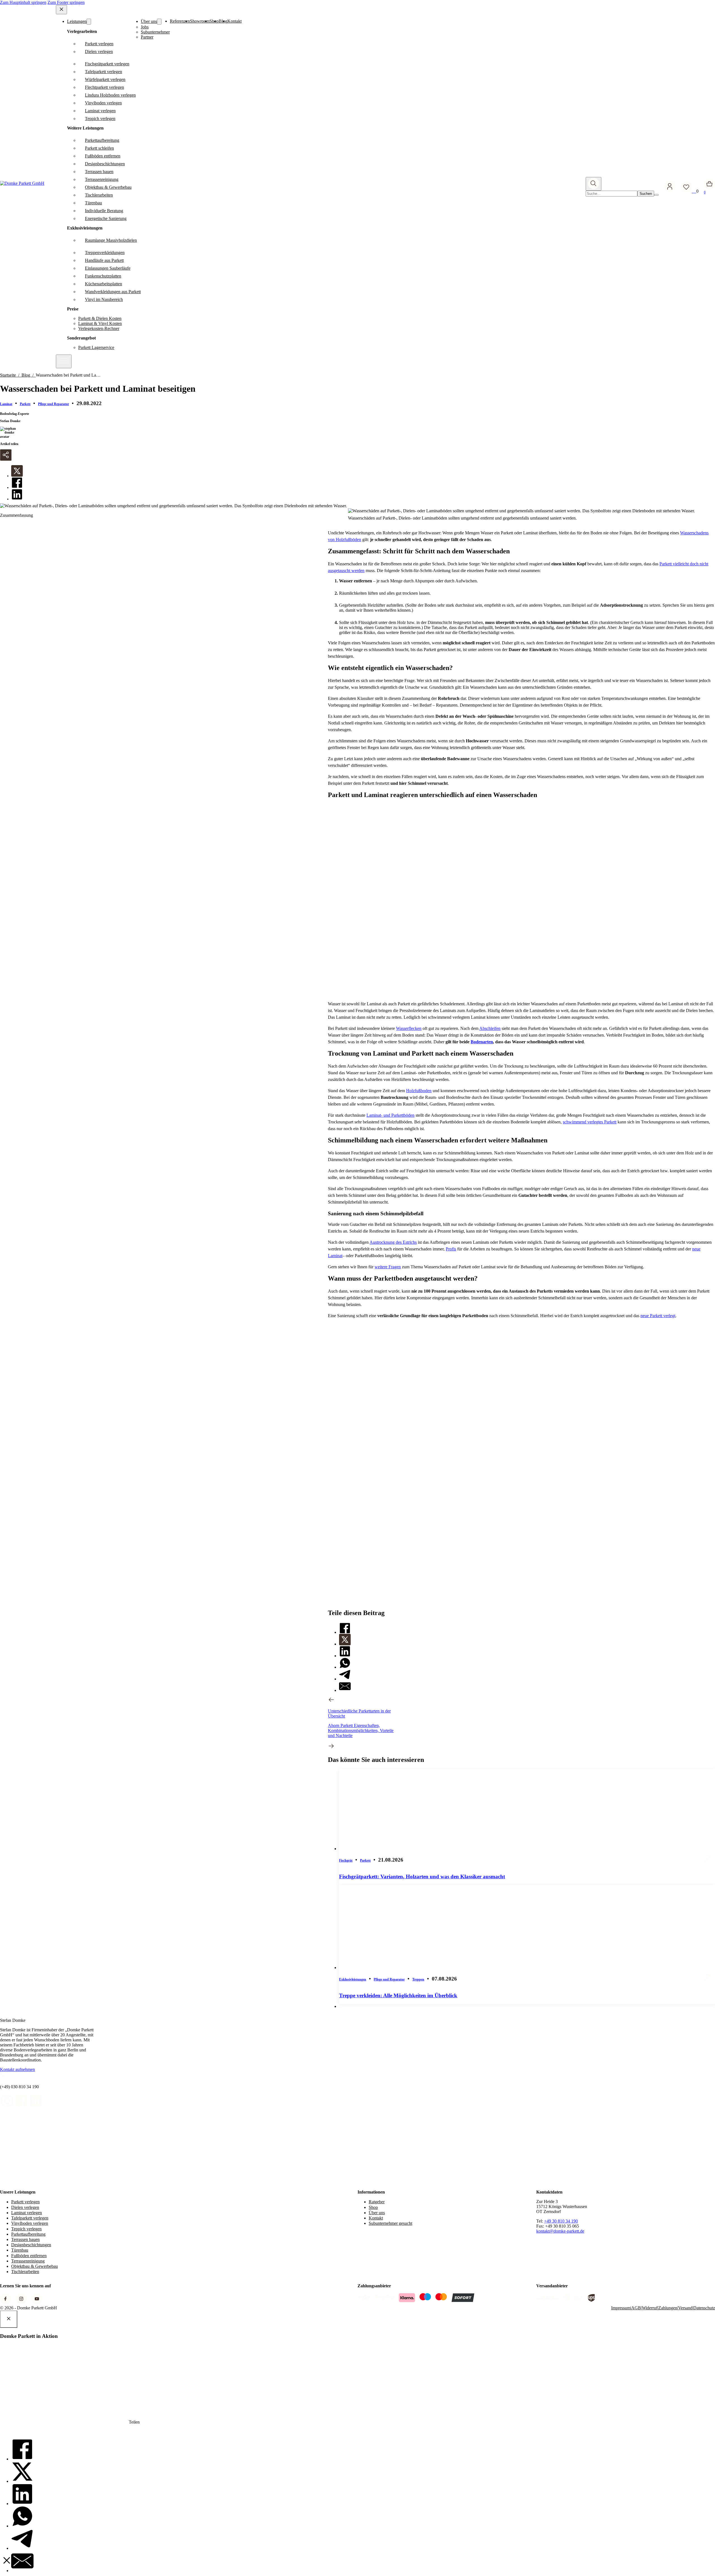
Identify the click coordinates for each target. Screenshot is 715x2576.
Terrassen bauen (25, 2239)
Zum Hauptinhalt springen (23, 2)
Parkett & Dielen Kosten (100, 318)
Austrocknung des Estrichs (393, 1242)
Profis (451, 1249)
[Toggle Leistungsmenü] (89, 22)
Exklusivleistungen (353, 1979)
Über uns (149, 21)
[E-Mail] (345, 1690)
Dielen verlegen (25, 2207)
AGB (636, 2308)
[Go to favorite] (688, 191)
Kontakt (234, 21)
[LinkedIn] (17, 499)
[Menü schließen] (61, 10)
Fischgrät (346, 1860)
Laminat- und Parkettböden (390, 1115)
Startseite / (11, 375)
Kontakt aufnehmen (17, 2069)
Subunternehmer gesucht (390, 2223)
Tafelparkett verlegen (30, 2218)
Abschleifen (490, 1028)
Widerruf (650, 2308)
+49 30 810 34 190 (561, 2221)
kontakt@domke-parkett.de (560, 2231)
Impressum (621, 2308)
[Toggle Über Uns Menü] (159, 22)
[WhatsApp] (345, 1667)
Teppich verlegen (26, 2229)
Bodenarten (482, 1042)
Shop (373, 2207)
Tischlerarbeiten (25, 2272)
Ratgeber (377, 2202)
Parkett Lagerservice (96, 347)
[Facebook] (17, 487)
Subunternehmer (155, 32)
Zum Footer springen (66, 2)
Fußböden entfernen (29, 2256)
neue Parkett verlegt (658, 1316)
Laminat (6, 404)
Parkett (25, 404)
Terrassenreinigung (28, 2261)
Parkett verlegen (25, 2202)
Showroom (200, 21)
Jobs (145, 27)
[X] (17, 476)
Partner (147, 37)
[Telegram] (345, 1679)
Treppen (418, 1979)
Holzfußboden (419, 1091)
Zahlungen (668, 2308)
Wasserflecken (409, 1028)
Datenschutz (704, 2308)
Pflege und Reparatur (53, 404)
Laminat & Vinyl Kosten (100, 323)
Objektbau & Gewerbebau (34, 2266)
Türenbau (20, 2250)
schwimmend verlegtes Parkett (590, 1122)
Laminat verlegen (27, 2213)
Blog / (29, 375)
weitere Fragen (388, 1267)
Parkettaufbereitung (28, 2234)
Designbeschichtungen (31, 2245)
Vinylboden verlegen (30, 2223)
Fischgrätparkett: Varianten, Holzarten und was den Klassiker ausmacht (422, 1877)
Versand (685, 2308)
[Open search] (594, 184)
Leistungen (77, 21)
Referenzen (180, 21)
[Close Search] (656, 195)
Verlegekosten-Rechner (99, 328)
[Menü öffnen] (64, 361)
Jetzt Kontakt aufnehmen (540, 1470)
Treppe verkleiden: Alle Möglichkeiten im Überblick (398, 1995)
